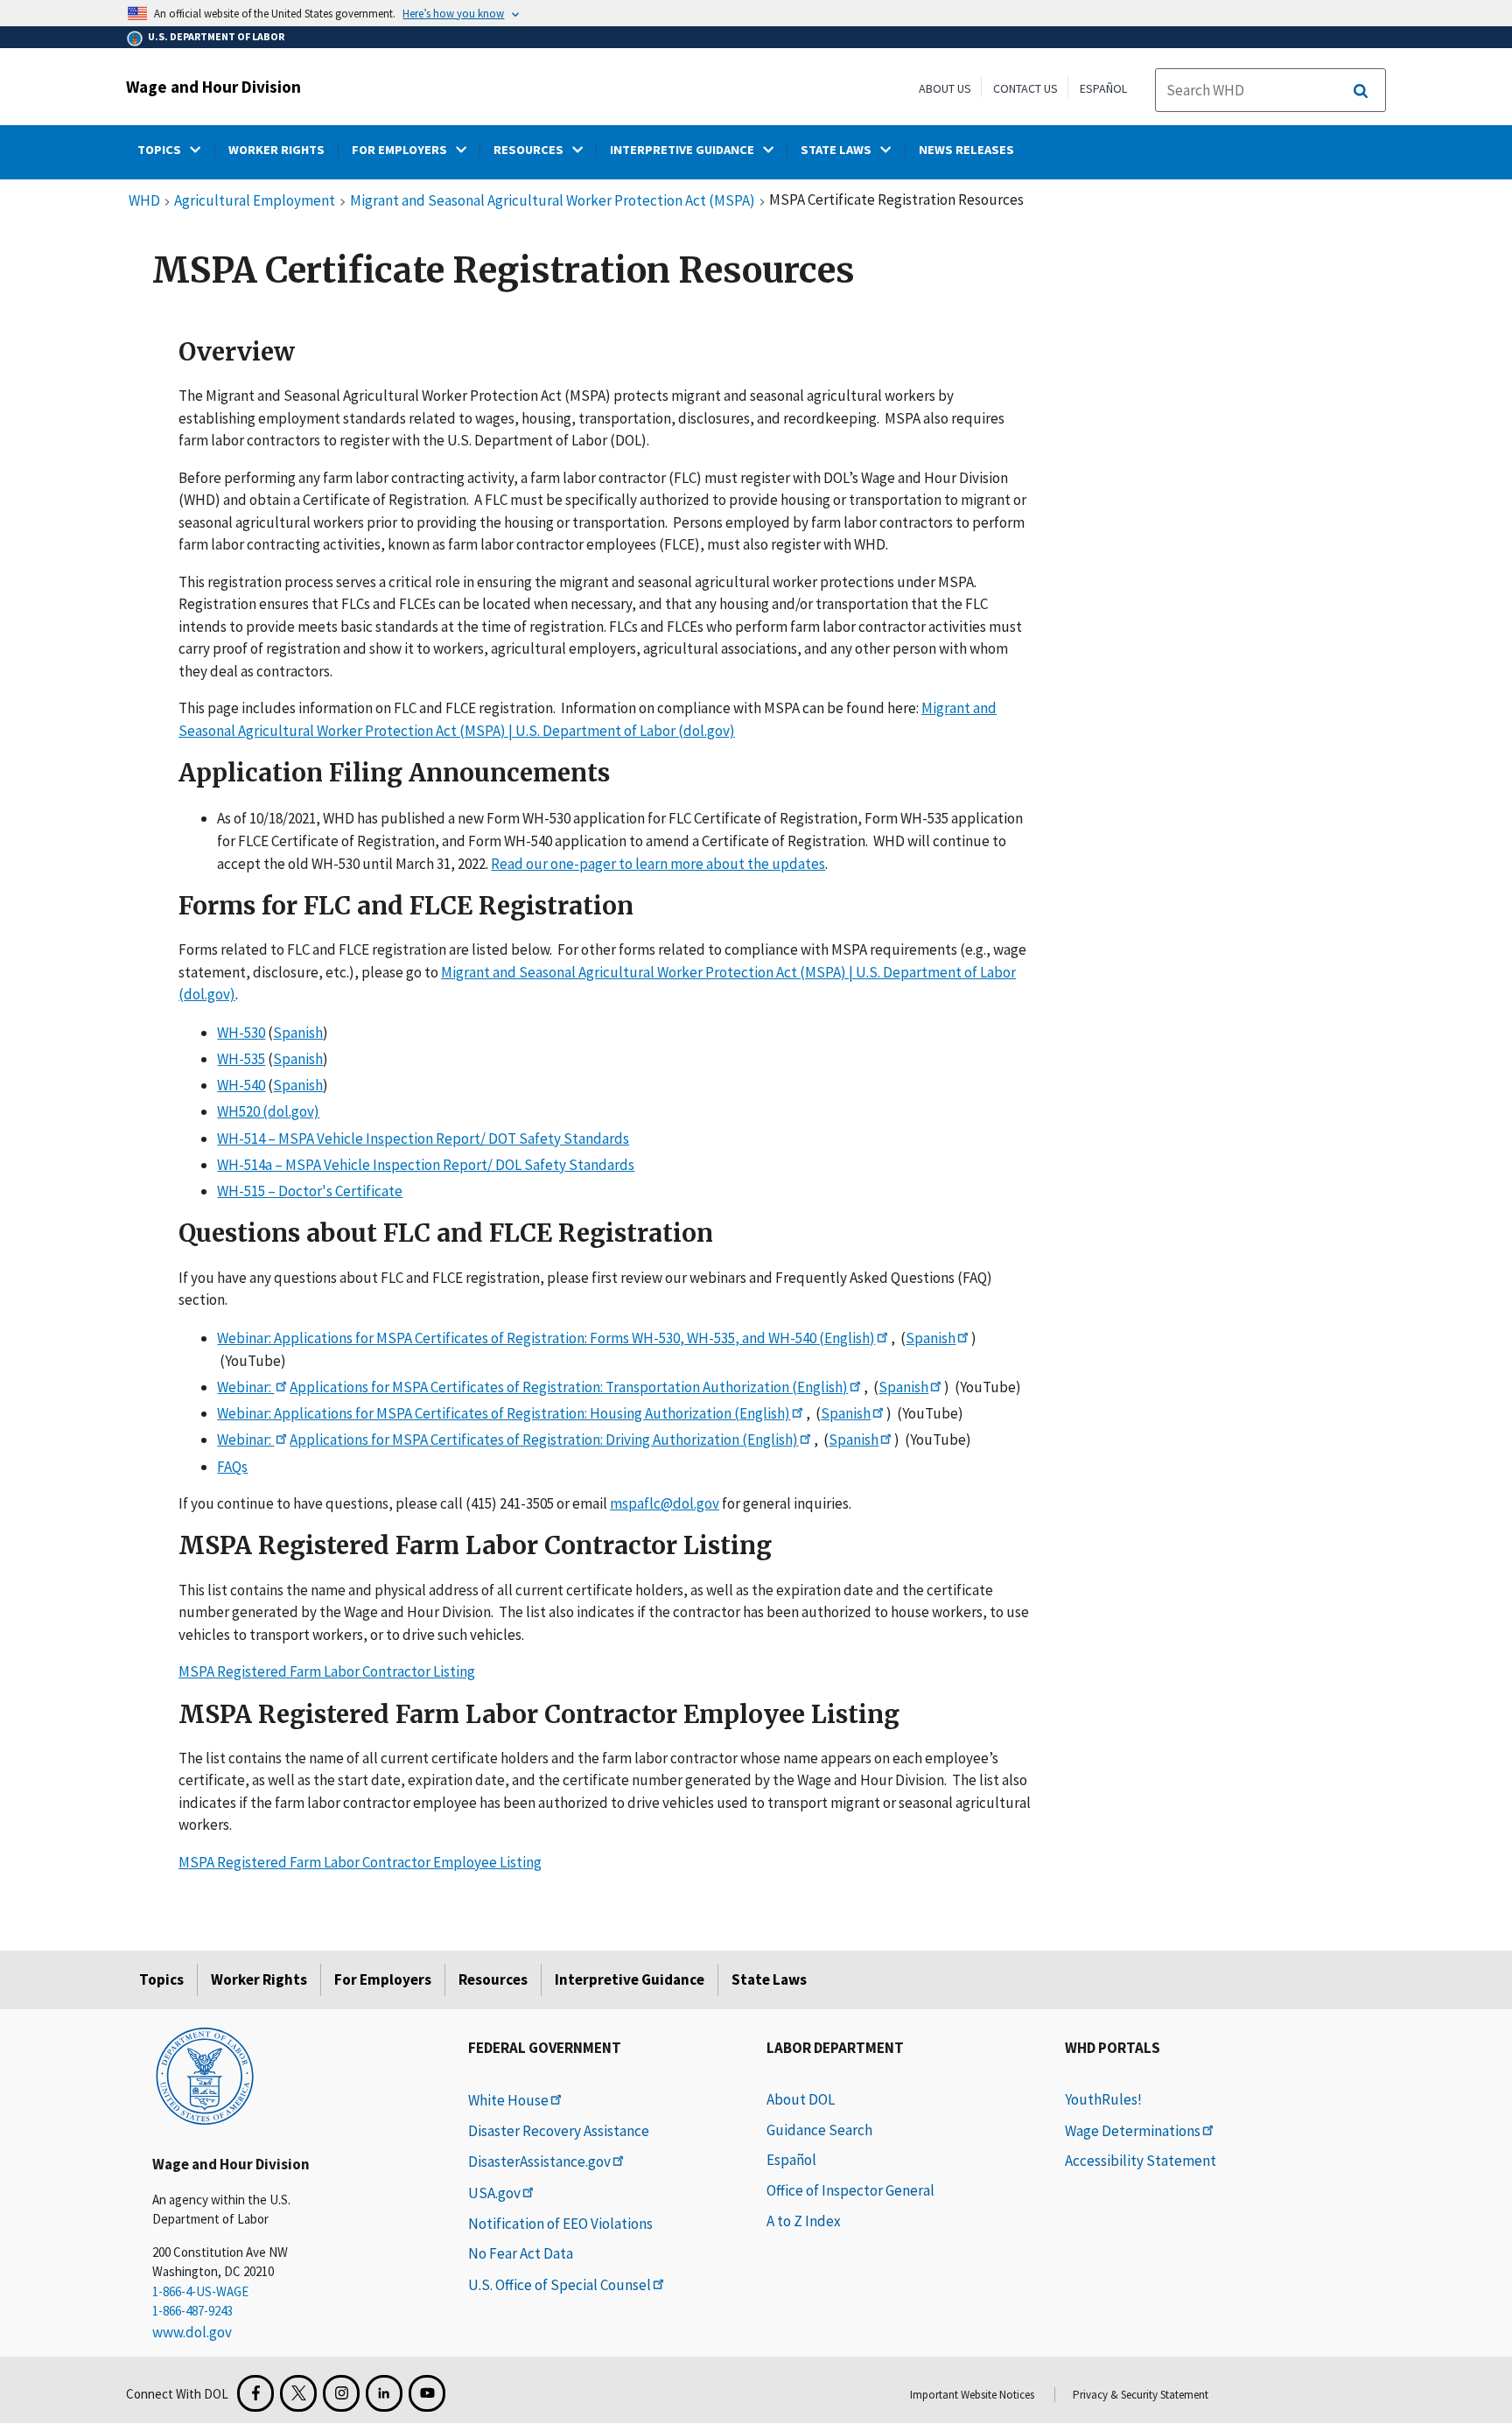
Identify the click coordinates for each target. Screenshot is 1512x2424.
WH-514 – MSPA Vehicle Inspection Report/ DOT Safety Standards (423, 1138)
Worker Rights (259, 1979)
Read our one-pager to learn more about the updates (658, 864)
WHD (144, 201)
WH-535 (241, 1059)
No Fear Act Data (521, 2253)
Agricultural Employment (255, 201)
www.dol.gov (192, 2332)
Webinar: (245, 1387)
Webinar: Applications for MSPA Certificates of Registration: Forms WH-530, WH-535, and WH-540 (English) (546, 1338)
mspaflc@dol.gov (665, 1503)
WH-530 (241, 1033)
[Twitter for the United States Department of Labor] (298, 2393)
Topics (161, 1979)
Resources (493, 1979)
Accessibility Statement (1141, 2161)
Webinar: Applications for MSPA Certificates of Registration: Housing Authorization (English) (504, 1413)
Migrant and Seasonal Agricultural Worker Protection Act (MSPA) (553, 201)
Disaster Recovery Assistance (559, 2131)
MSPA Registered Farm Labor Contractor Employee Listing (360, 1862)
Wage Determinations (1133, 2131)
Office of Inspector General (850, 2190)
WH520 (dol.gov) (268, 1112)
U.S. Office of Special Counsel (560, 2285)
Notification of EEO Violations (560, 2224)
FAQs (232, 1467)
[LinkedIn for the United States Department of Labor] (384, 2393)
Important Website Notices (972, 2395)
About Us (945, 88)
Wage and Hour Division (213, 87)
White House (508, 2100)
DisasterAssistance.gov (539, 2161)
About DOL (801, 2099)
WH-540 (241, 1085)
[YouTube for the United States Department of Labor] (427, 2393)
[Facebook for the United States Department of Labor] (255, 2393)
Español (1103, 88)
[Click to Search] (1361, 91)
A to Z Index (804, 2221)
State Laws (769, 1979)
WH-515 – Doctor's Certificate (310, 1191)
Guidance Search (819, 2130)
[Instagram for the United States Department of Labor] (341, 2393)
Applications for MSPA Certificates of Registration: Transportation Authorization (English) (569, 1387)
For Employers (383, 1979)
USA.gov (494, 2193)
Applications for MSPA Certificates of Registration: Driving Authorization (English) (544, 1440)
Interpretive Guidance (630, 1979)
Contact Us (1025, 88)
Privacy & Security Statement (1141, 2395)
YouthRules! (1103, 2099)
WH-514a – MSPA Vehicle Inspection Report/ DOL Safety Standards (426, 1165)
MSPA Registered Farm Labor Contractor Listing (327, 1671)
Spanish (298, 1033)
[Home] (205, 2075)
